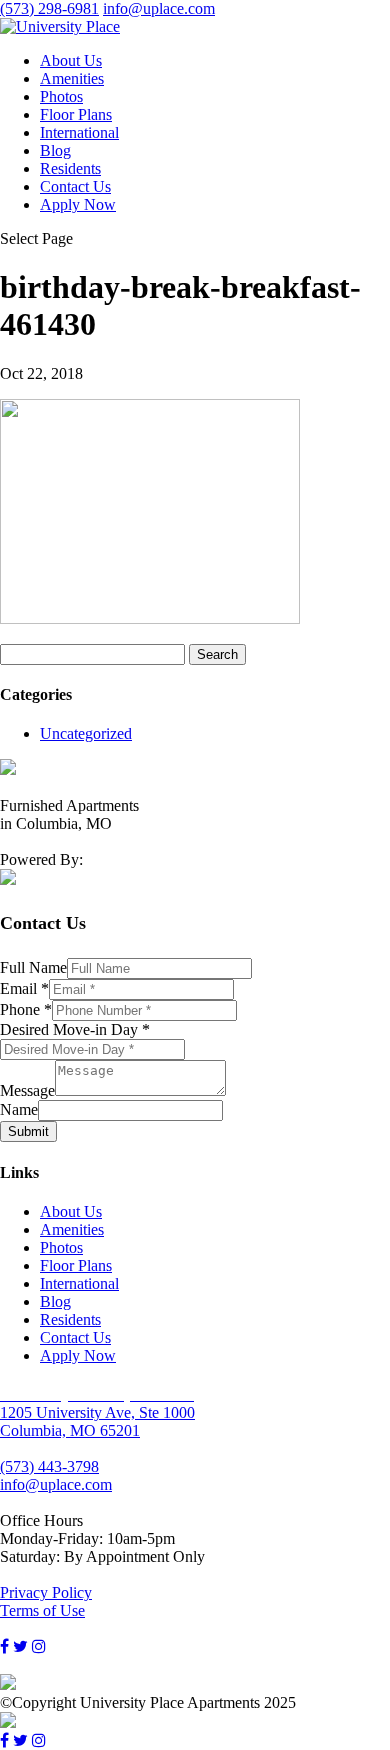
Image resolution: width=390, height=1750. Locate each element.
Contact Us (75, 186)
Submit (28, 1131)
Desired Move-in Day (75, 1029)
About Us (71, 60)
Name (19, 1109)
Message (27, 1090)
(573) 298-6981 (49, 8)
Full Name (33, 967)
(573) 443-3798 (49, 1466)
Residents (70, 168)
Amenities (72, 78)
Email (24, 988)
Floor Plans (76, 114)
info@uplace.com (56, 1484)
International (79, 132)
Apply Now (78, 204)
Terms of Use (42, 1610)
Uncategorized (86, 733)
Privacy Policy (46, 1592)
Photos (61, 96)
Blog (55, 150)
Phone (26, 1009)
